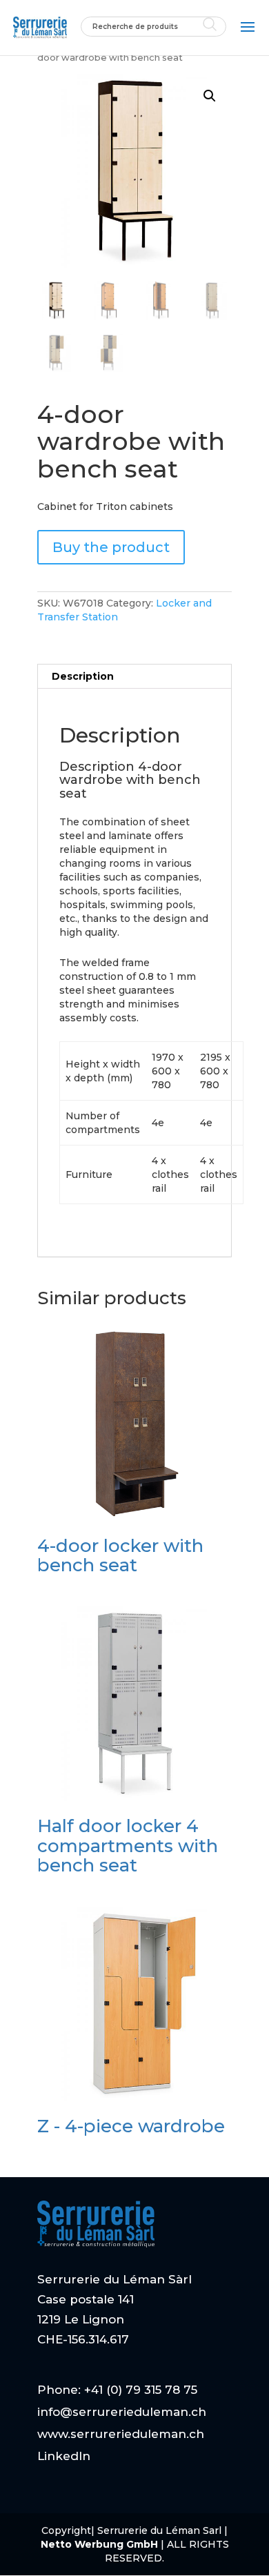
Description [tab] (83, 676)
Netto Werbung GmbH (101, 2544)
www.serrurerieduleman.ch (121, 2434)
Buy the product (111, 547)
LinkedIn (64, 2456)
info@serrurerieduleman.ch (122, 2412)
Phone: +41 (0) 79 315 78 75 (117, 2390)
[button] (210, 96)
